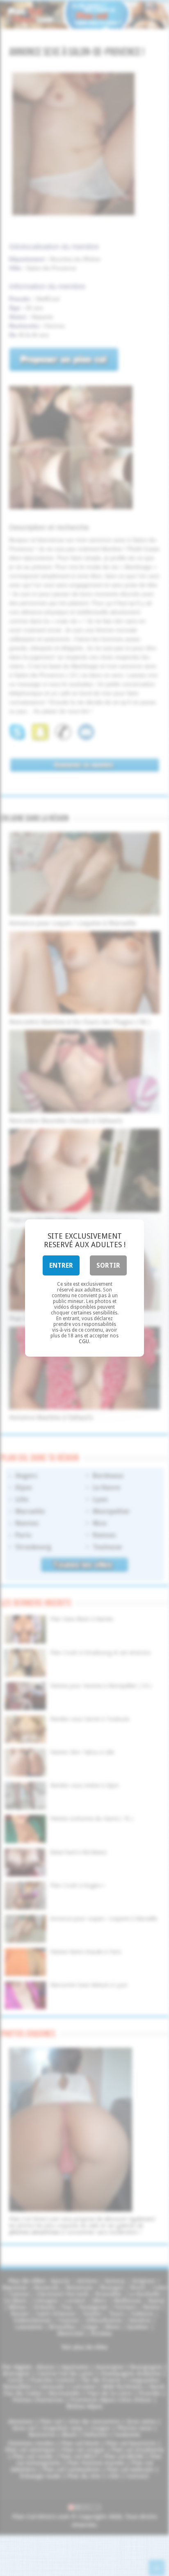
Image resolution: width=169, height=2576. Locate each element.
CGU (84, 1341)
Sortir (108, 1265)
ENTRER (61, 1265)
